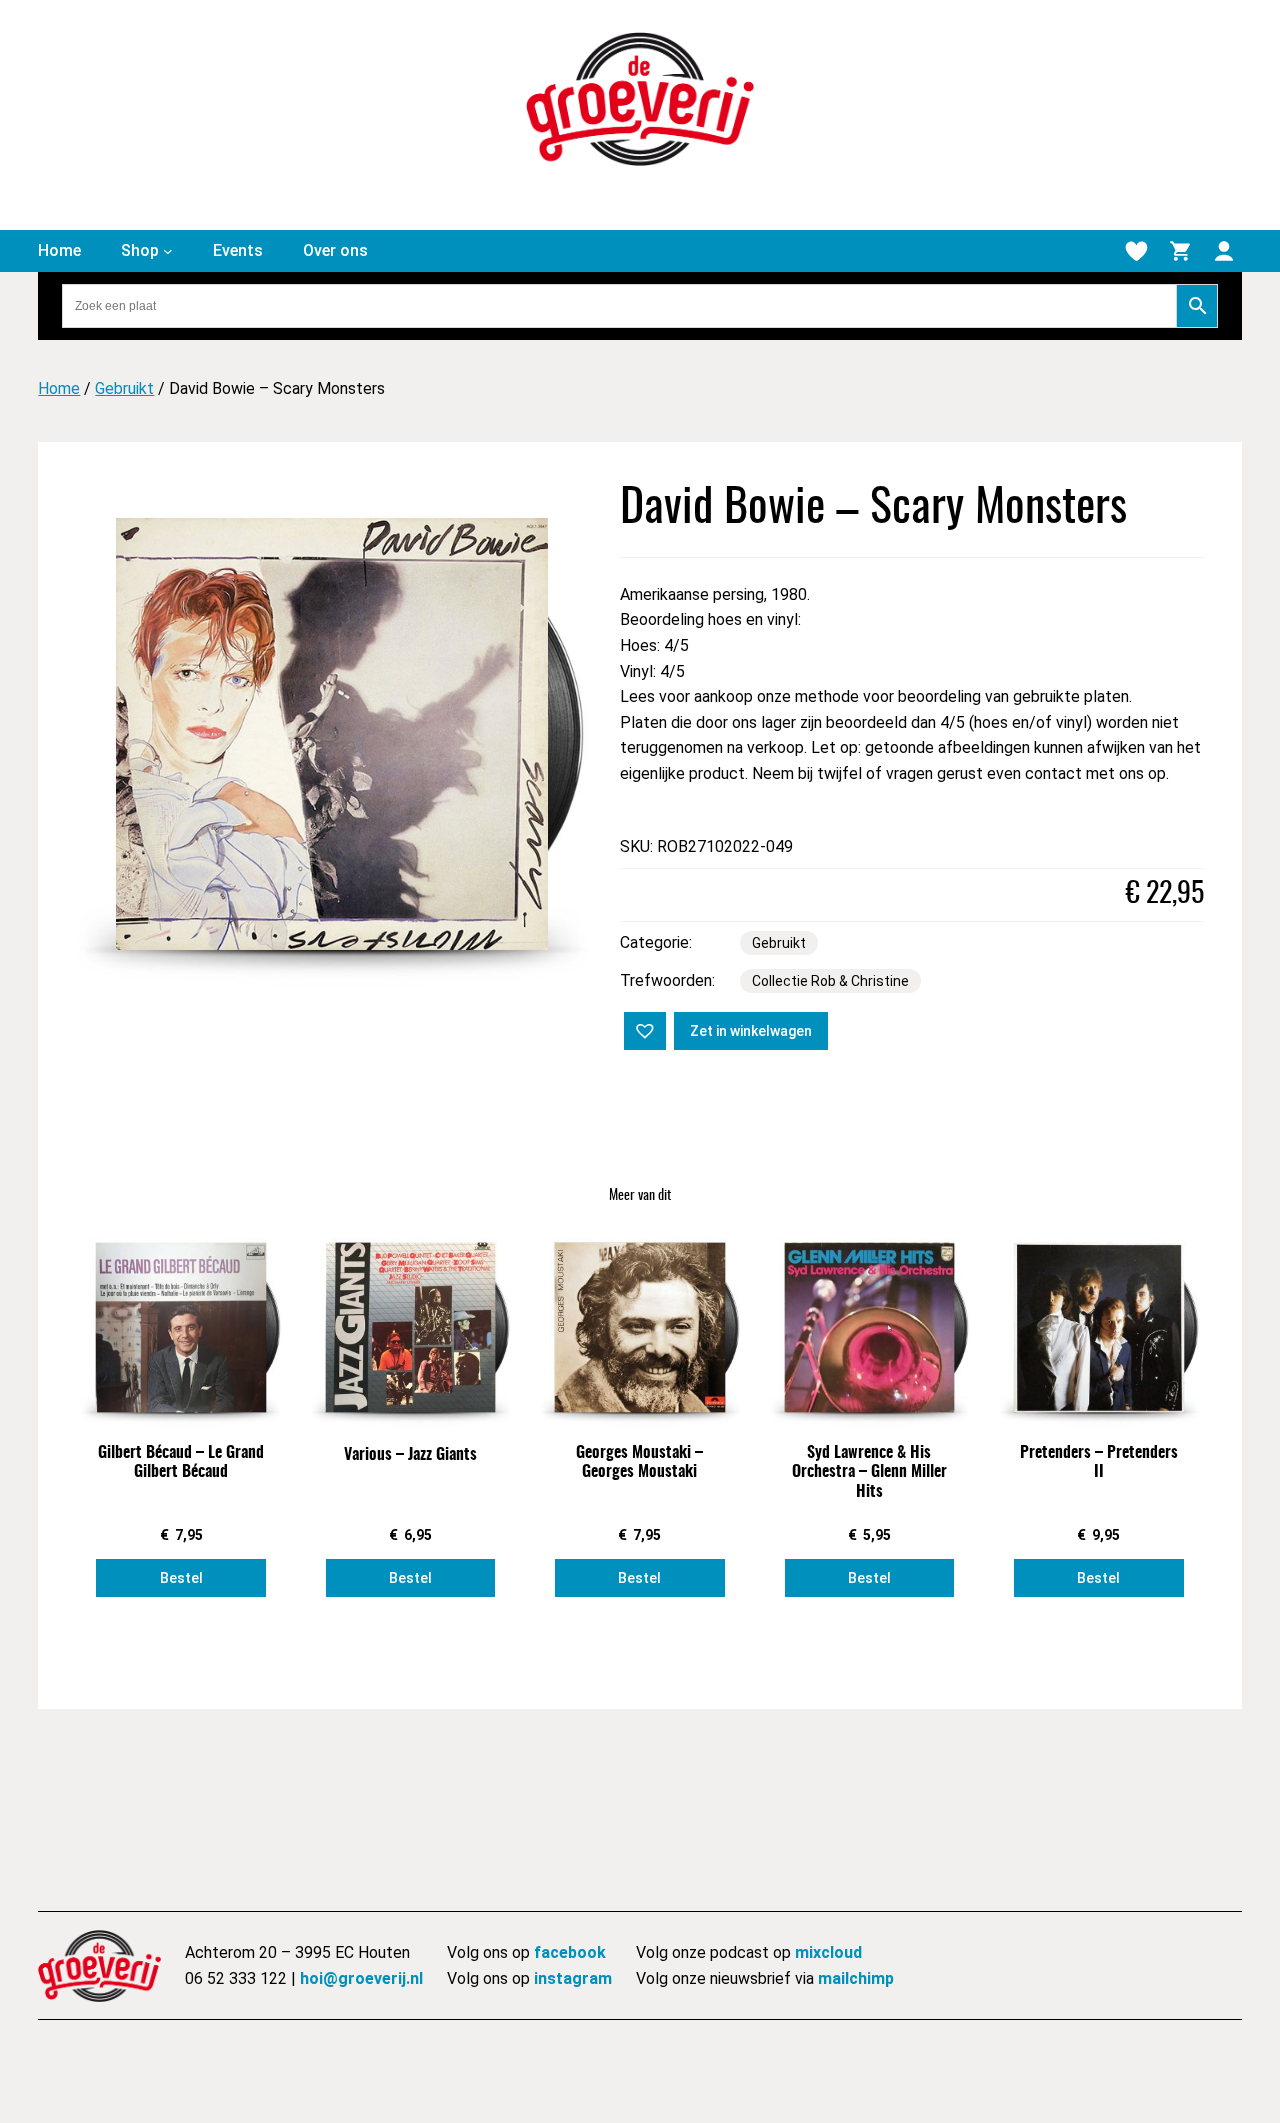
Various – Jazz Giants (410, 1455)
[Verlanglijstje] (1136, 251)
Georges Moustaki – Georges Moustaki (639, 1462)
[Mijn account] (1224, 251)
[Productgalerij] (332, 734)
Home (59, 388)
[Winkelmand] (1180, 251)
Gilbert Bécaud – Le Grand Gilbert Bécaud (181, 1462)
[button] (643, 1029)
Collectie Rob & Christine (830, 981)
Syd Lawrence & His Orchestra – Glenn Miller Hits (869, 1472)
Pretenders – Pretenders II (1099, 1462)
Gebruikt (124, 388)
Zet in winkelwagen (751, 1031)
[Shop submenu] (168, 251)
